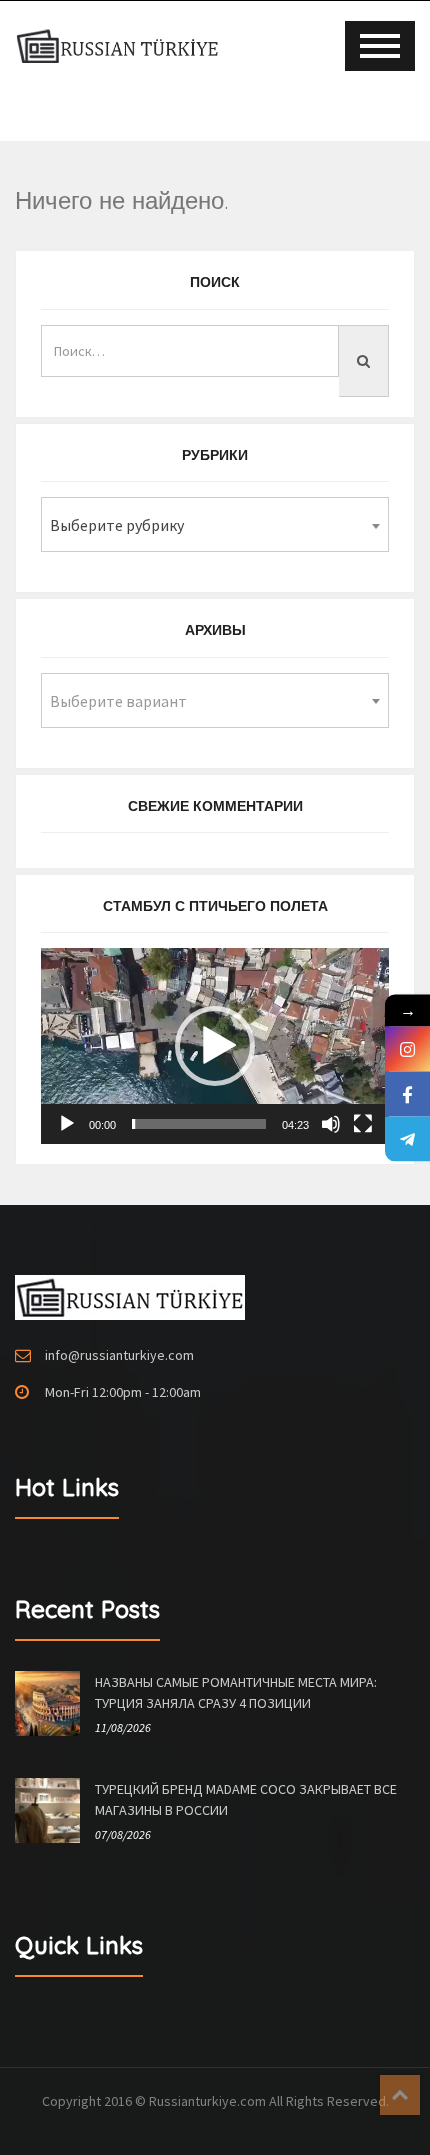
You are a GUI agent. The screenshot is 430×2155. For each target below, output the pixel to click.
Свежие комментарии (215, 806)
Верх (400, 2095)
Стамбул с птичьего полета (215, 906)
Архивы (215, 630)
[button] (215, 1046)
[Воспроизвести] (67, 1124)
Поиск (215, 282)
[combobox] (215, 524)
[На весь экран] (363, 1124)
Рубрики (215, 455)
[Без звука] (331, 1124)
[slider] (199, 1124)
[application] (215, 1046)
